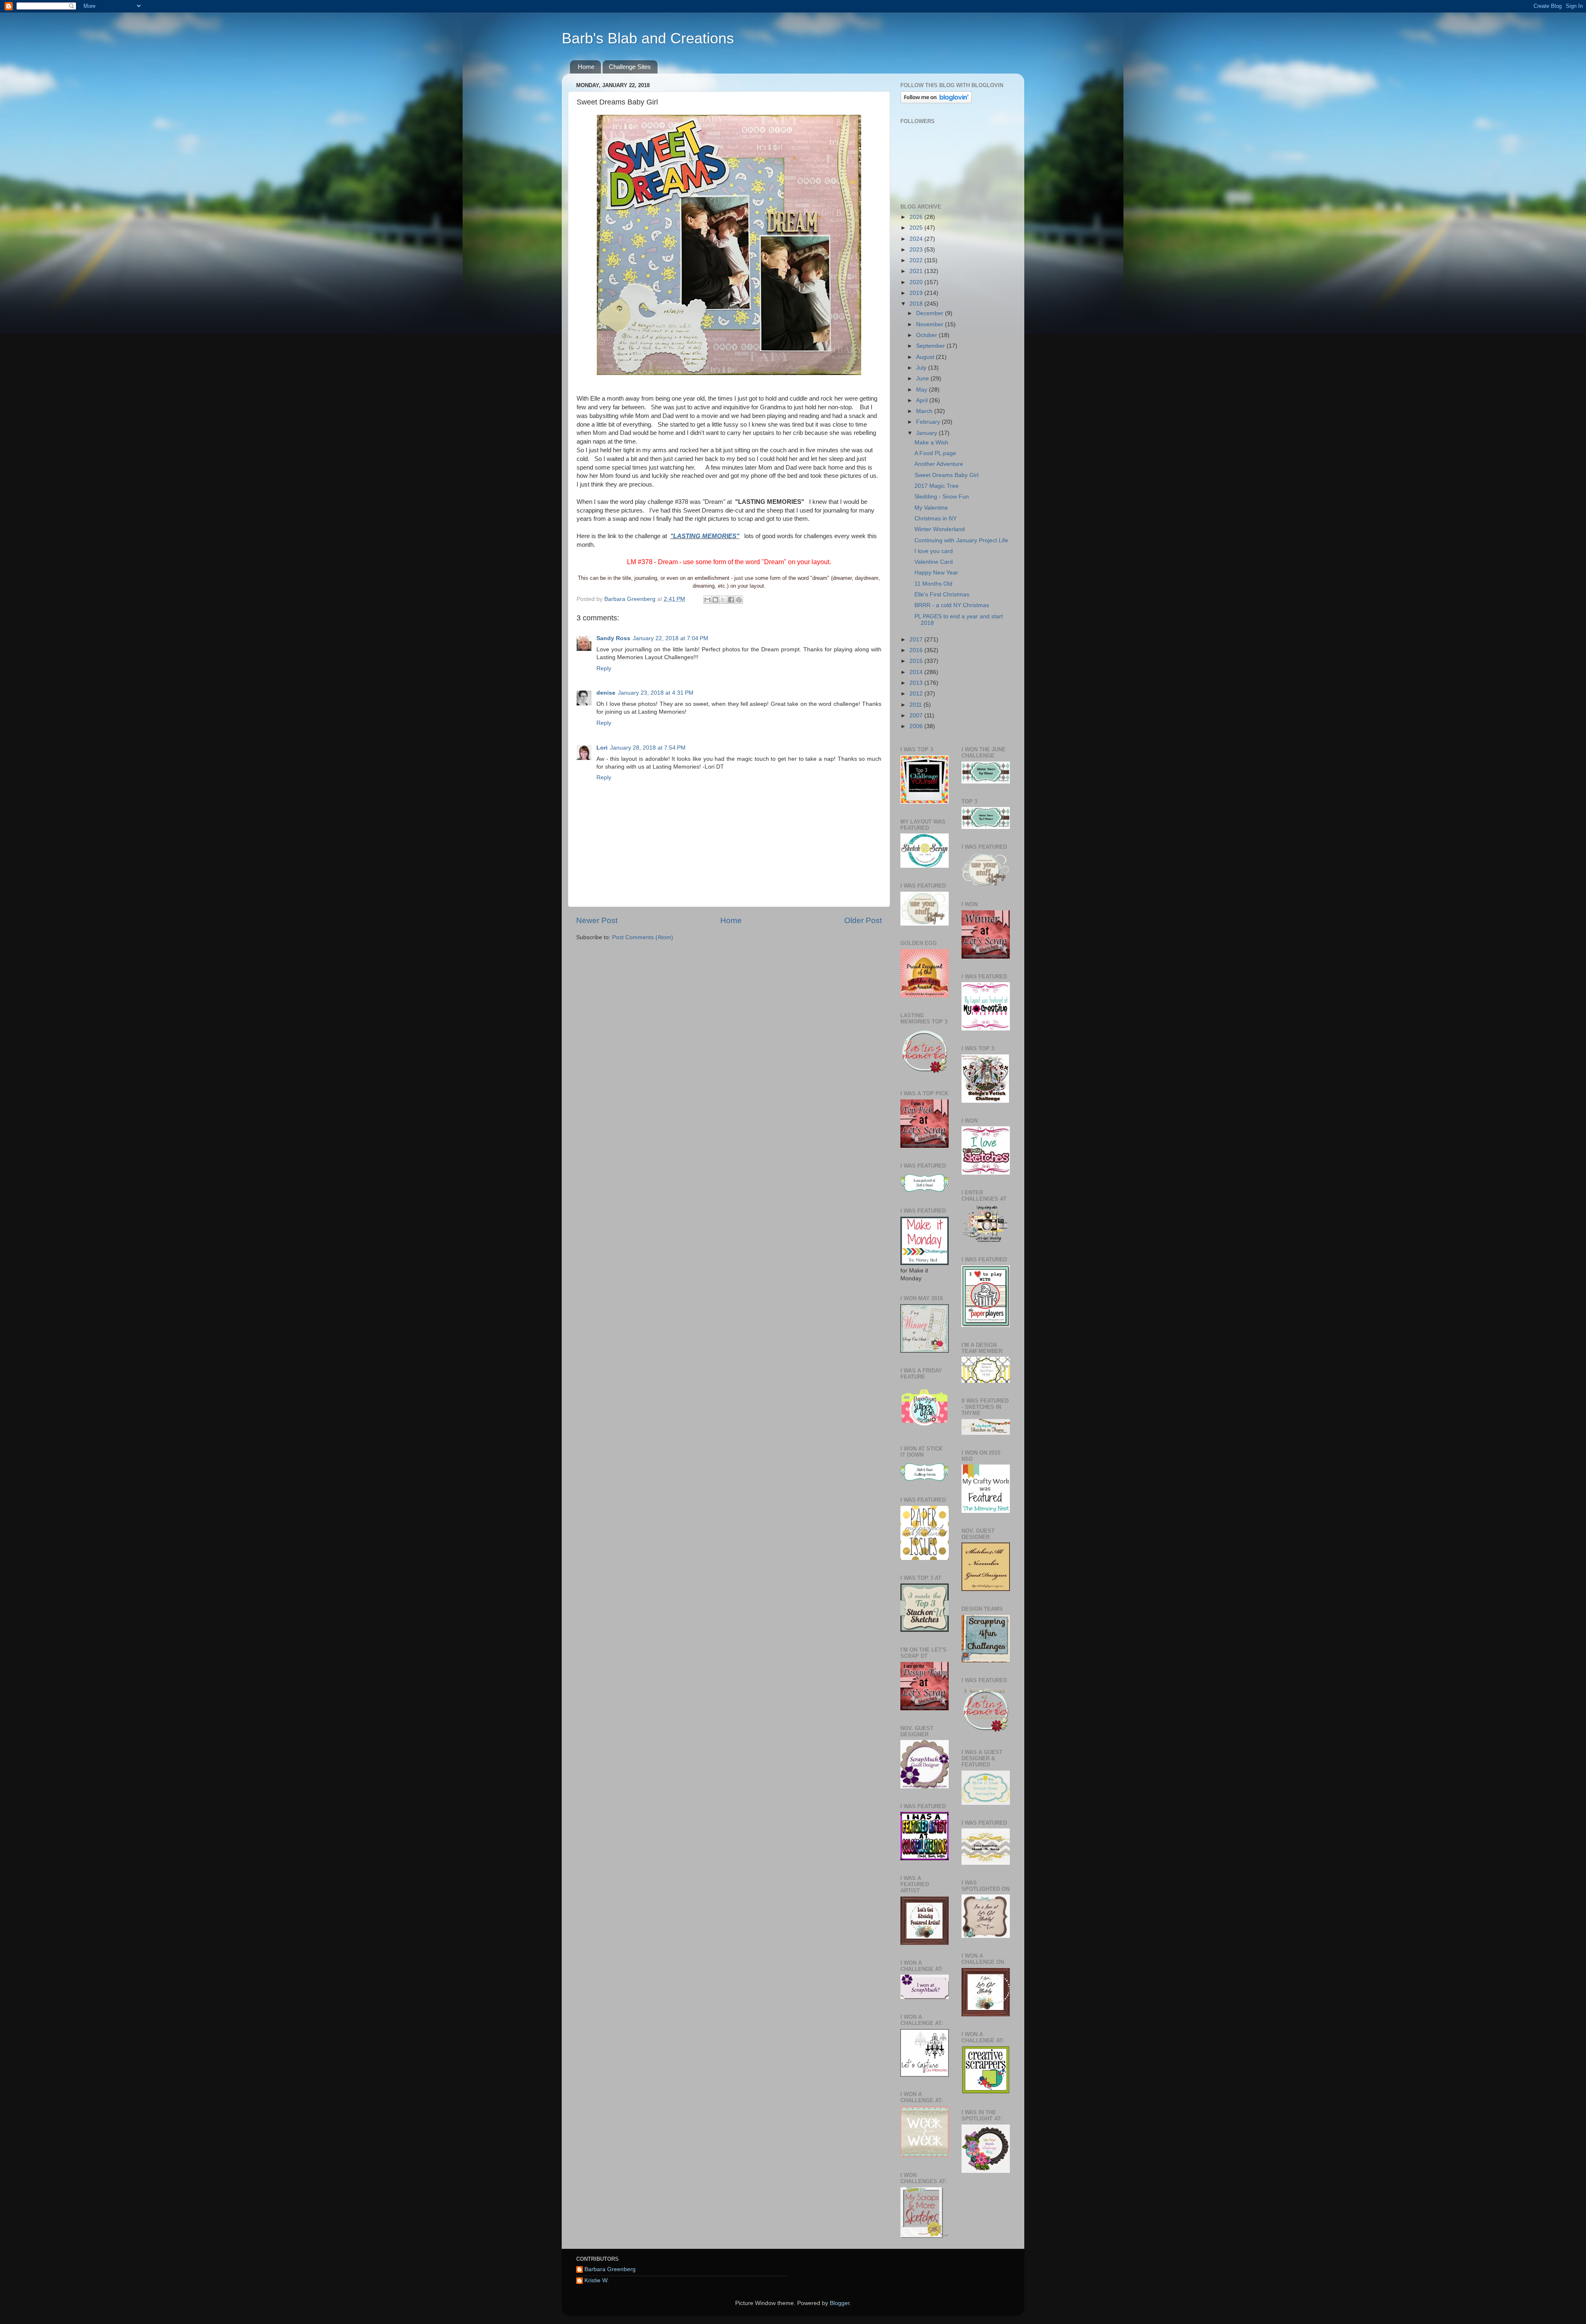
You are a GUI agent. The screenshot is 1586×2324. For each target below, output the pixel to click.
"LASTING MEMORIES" (705, 536)
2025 (917, 228)
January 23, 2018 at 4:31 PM (656, 693)
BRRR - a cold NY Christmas (952, 605)
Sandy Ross (613, 638)
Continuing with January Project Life (961, 540)
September (931, 346)
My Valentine (931, 508)
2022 (917, 260)
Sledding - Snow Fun (942, 497)
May (922, 390)
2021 (917, 271)
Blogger (840, 2303)
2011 (916, 705)
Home (586, 67)
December (931, 313)
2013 (917, 683)
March (925, 411)
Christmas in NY (935, 519)
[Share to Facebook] (731, 600)
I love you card (934, 551)
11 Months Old (933, 584)
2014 (917, 672)
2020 (917, 282)
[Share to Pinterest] (739, 600)
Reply (604, 668)
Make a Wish (931, 443)
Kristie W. (597, 2280)
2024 (917, 239)
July (922, 368)
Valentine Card (934, 562)
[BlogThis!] (715, 600)
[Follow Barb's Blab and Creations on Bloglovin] (936, 101)
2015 (917, 661)
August (926, 357)
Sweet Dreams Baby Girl (946, 475)
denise (606, 693)
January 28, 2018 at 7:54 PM (648, 748)
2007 (917, 716)
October (927, 335)
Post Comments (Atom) (643, 937)
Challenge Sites (630, 67)
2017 (917, 640)
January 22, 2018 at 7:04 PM (671, 638)
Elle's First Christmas (942, 595)
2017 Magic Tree (937, 486)
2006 (917, 726)
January (927, 433)
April (923, 400)
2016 (917, 650)
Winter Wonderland (940, 529)
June (923, 379)
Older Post (863, 920)
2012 (917, 694)
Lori (602, 748)
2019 (917, 293)
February (929, 422)
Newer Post (597, 920)
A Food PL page (935, 453)
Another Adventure (939, 464)
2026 (917, 217)
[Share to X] (723, 600)
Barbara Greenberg (610, 2269)
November (931, 324)
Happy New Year (936, 573)
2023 (917, 250)
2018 (917, 304)
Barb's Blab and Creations (648, 38)
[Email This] (708, 600)
